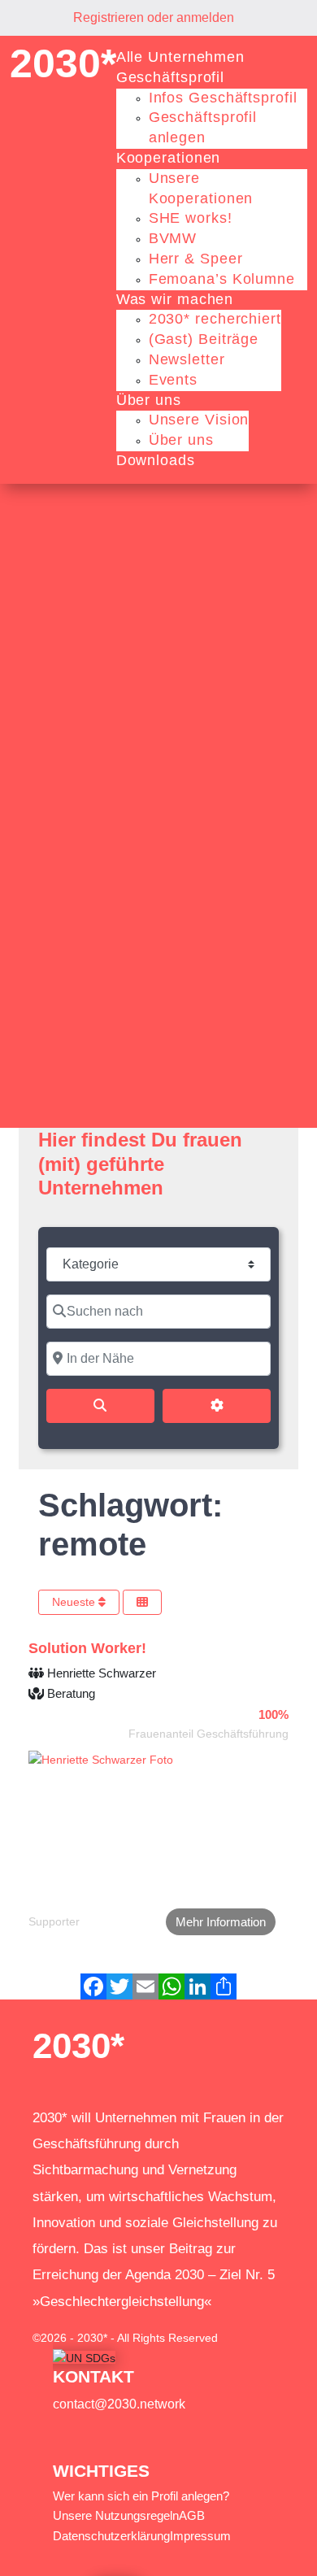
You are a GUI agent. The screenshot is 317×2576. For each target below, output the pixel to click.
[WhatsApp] (172, 1986)
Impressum (200, 2536)
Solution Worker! (87, 1648)
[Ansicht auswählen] (142, 1602)
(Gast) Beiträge (204, 339)
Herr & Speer (196, 259)
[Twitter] (119, 1986)
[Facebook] (93, 1986)
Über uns (149, 400)
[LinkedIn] (198, 1986)
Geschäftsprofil (171, 77)
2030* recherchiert (215, 319)
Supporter (54, 1921)
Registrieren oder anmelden (154, 17)
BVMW (173, 238)
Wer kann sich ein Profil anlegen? (141, 2496)
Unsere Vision (199, 420)
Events (173, 380)
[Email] (145, 1986)
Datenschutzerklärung (111, 2536)
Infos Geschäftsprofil (223, 98)
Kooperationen (169, 158)
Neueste (75, 1602)
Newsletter (187, 359)
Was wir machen (175, 299)
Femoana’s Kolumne (222, 279)
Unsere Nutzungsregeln (116, 2515)
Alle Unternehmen (180, 57)
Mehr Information (221, 1922)
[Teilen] (224, 1986)
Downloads (156, 460)
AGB (192, 2515)
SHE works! (191, 218)
